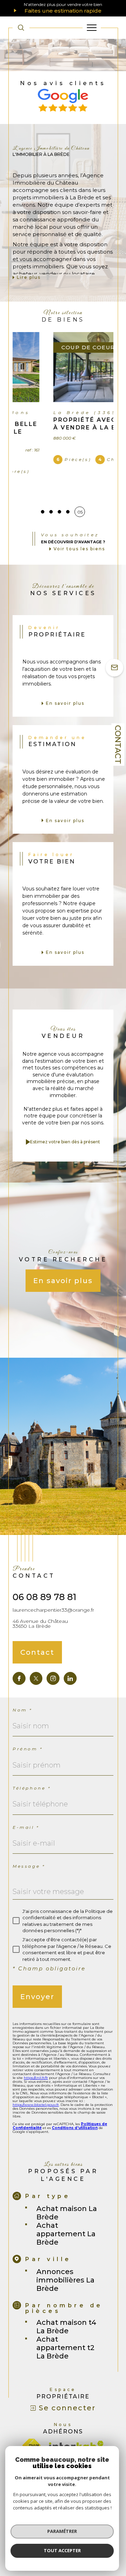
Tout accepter (62, 2550)
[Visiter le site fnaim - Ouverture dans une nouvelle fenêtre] (31, 2422)
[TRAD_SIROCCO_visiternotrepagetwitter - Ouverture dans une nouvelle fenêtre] (36, 1655)
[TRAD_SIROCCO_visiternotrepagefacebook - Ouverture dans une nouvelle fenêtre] (19, 1655)
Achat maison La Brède (67, 2189)
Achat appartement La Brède (66, 2210)
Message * (29, 1843)
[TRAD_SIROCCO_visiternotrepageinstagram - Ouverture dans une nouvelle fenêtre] (53, 1655)
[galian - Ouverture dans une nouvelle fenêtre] (67, 2435)
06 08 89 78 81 (44, 1573)
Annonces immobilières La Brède (65, 2257)
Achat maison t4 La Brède (66, 2303)
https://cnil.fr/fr (36, 2054)
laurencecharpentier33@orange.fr (53, 1586)
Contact (118, 745)
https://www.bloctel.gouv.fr (36, 2081)
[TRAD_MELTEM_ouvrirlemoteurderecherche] (21, 28)
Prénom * (28, 1725)
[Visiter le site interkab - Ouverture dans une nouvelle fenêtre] (76, 2422)
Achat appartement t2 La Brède (65, 2324)
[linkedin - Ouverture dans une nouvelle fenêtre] (70, 1655)
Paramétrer (62, 2531)
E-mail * (26, 1804)
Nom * (23, 1686)
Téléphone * (32, 1765)
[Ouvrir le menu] (92, 28)
